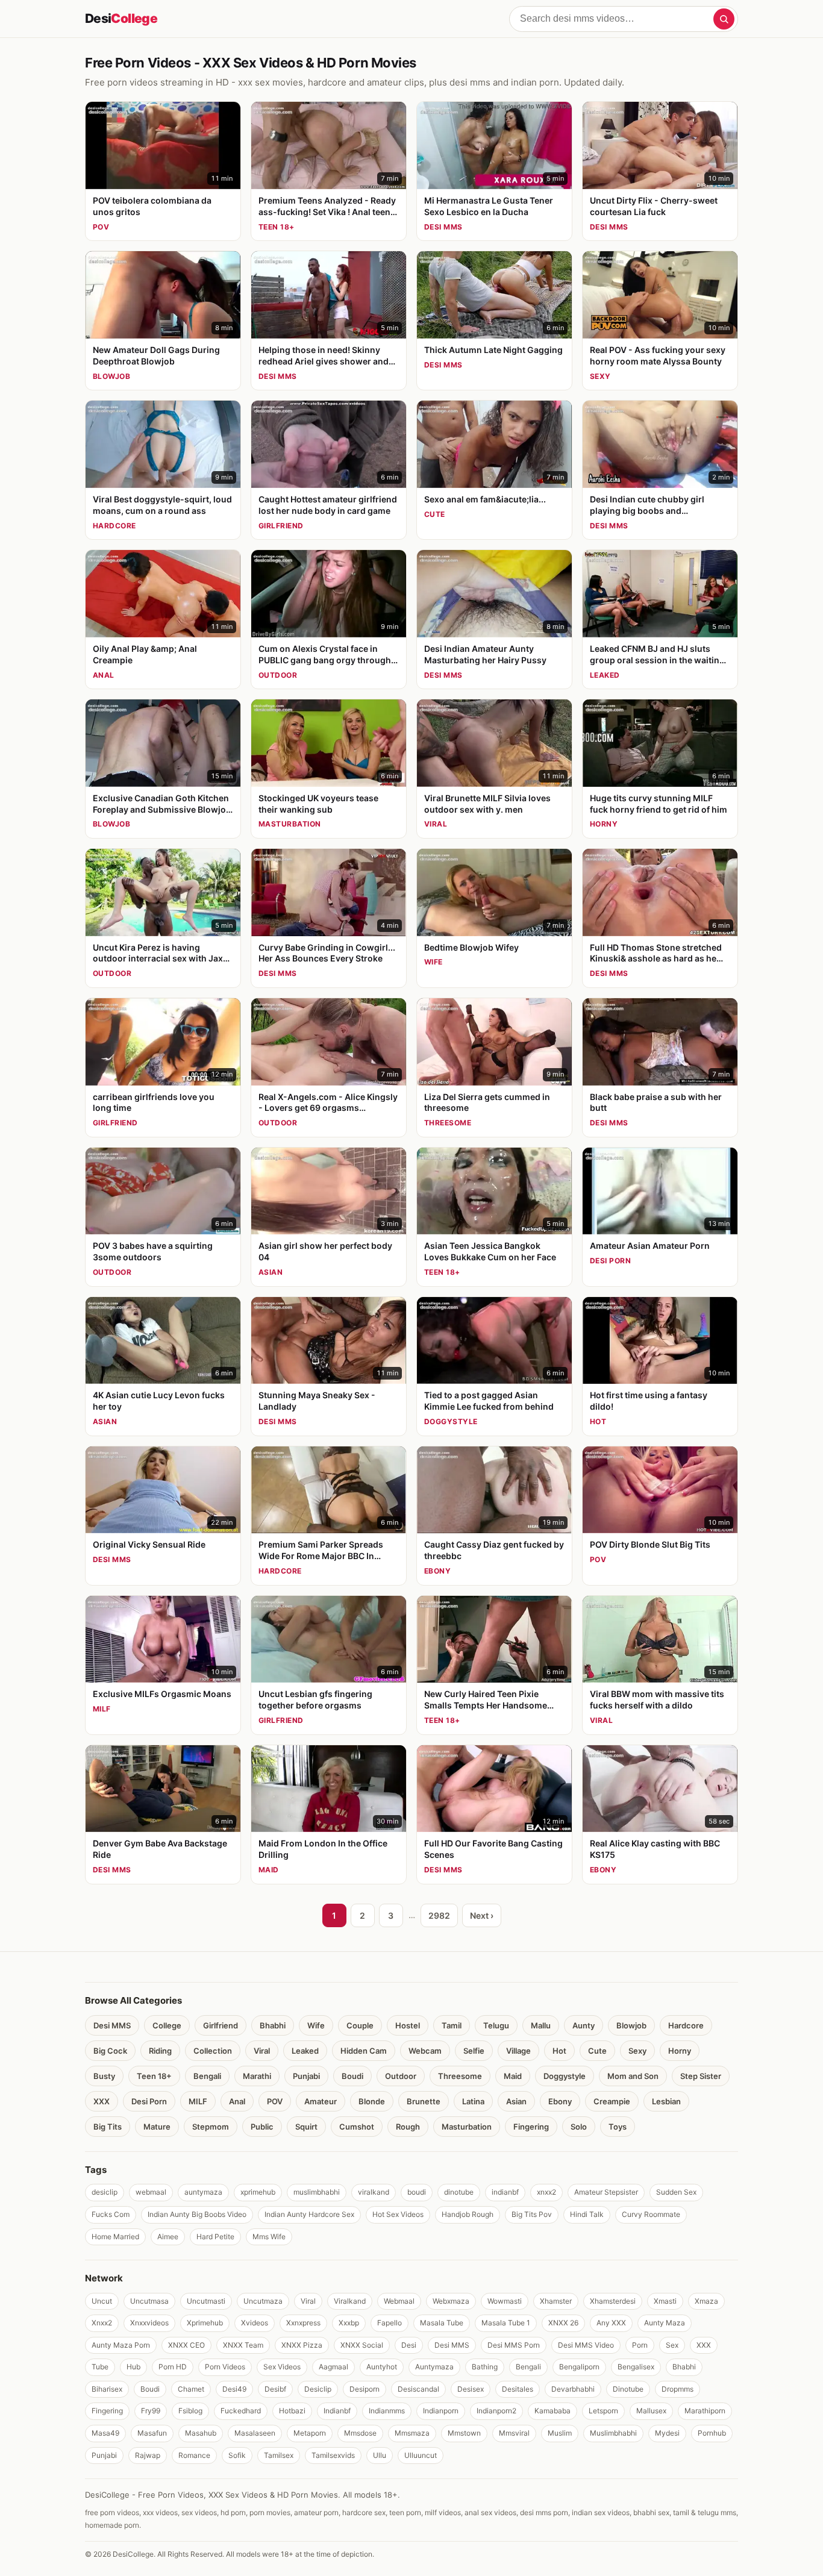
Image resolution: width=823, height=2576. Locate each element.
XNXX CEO (186, 2345)
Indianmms (387, 2411)
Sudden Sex (676, 2192)
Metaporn (310, 2433)
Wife (316, 2025)
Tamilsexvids (333, 2455)
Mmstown (464, 2433)
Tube (100, 2367)
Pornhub (712, 2433)
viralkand (374, 2192)
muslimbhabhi (317, 2192)
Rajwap (148, 2455)
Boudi (352, 2076)
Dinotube (628, 2389)
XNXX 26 (563, 2323)
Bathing (485, 2367)
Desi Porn (149, 2101)
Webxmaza (451, 2301)
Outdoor (401, 2076)
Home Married (115, 2237)
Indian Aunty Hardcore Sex (309, 2214)
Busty (104, 2076)
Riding (160, 2051)
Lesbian (666, 2101)
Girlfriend (221, 2025)
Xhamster (556, 2301)
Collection (213, 2051)
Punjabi (306, 2076)
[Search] (724, 19)
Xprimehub (205, 2323)
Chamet (191, 2389)
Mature (157, 2127)
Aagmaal (333, 2367)
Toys (618, 2127)
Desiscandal (418, 2389)
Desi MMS (112, 2025)
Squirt (306, 2127)
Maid (513, 2076)
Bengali (207, 2076)
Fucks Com (111, 2214)
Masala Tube (442, 2323)
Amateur (321, 2101)
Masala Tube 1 (506, 2323)
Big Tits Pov (532, 2214)
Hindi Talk (587, 2214)
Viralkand (350, 2301)
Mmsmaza (412, 2433)
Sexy (637, 2051)
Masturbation (467, 2127)
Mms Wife (269, 2237)
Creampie (612, 2101)
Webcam (425, 2051)
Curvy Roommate (651, 2214)
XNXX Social (362, 2345)
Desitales (518, 2389)
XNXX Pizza (302, 2345)
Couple (360, 2025)
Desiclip (318, 2389)
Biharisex (107, 2389)
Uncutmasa (149, 2301)
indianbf (505, 2192)
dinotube (459, 2192)
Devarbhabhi (573, 2389)
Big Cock (110, 2051)
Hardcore (686, 2025)
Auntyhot (382, 2367)
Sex (672, 2345)
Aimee (168, 2237)
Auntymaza (434, 2367)
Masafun (152, 2433)
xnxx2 (546, 2192)
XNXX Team (243, 2345)
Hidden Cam (364, 2051)
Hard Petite (215, 2237)
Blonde (372, 2101)
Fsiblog (190, 2411)
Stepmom (211, 2127)
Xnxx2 (102, 2323)
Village (518, 2051)
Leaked (305, 2051)
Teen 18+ (154, 2076)
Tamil (452, 2025)
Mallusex (651, 2411)
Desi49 (234, 2389)
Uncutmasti (206, 2301)
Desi (121, 18)
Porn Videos (225, 2367)
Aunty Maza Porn (121, 2345)
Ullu (380, 2455)
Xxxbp (349, 2323)
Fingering (531, 2127)
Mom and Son (633, 2076)
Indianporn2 (496, 2411)
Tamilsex (279, 2455)
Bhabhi (273, 2025)
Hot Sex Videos (398, 2214)
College (167, 2025)
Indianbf (337, 2411)
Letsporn (603, 2411)
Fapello (390, 2323)
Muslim (560, 2433)
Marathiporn (705, 2411)
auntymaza (203, 2192)
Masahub (201, 2433)
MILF (198, 2101)
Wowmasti (505, 2301)
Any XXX (611, 2323)
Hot (559, 2051)
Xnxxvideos (149, 2323)
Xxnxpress (303, 2323)
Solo (579, 2127)
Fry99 (151, 2411)
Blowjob (631, 2025)
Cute (597, 2051)
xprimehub (258, 2192)
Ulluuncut (421, 2455)
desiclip (105, 2192)
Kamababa (552, 2411)
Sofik (237, 2455)
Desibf (275, 2389)
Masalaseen (255, 2433)
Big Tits (108, 2127)
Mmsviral (514, 2433)
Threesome (460, 2076)
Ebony (560, 2101)
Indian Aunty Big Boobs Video (197, 2214)
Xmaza (706, 2301)
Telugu (496, 2025)
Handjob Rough (468, 2214)
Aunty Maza (665, 2323)
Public (262, 2127)
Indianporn (441, 2411)
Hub (133, 2367)
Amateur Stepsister (606, 2192)
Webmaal (399, 2301)
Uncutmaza (263, 2301)
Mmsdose (360, 2433)
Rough (408, 2127)
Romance (194, 2455)
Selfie (474, 2051)
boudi (417, 2192)
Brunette (424, 2101)
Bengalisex (636, 2367)
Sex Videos (282, 2367)
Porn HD (173, 2367)
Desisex (471, 2389)
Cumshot (357, 2127)
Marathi (257, 2076)
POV (275, 2101)
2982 (439, 1915)
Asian (516, 2101)
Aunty (584, 2025)
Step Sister (701, 2076)
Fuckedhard (241, 2411)
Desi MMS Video (586, 2345)
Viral (262, 2051)
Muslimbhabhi (613, 2433)
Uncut (102, 2301)
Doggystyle (565, 2076)
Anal (237, 2101)
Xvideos (255, 2323)
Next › (482, 1915)
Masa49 (105, 2433)
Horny (680, 2051)
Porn (640, 2345)
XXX (102, 2101)
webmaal (151, 2192)
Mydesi (667, 2433)
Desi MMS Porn (514, 2345)
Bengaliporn (579, 2367)
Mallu (541, 2025)
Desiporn (365, 2389)
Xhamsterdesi (613, 2301)
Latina (473, 2101)
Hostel (408, 2025)
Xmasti (665, 2301)
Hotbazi (292, 2411)
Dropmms (677, 2389)
